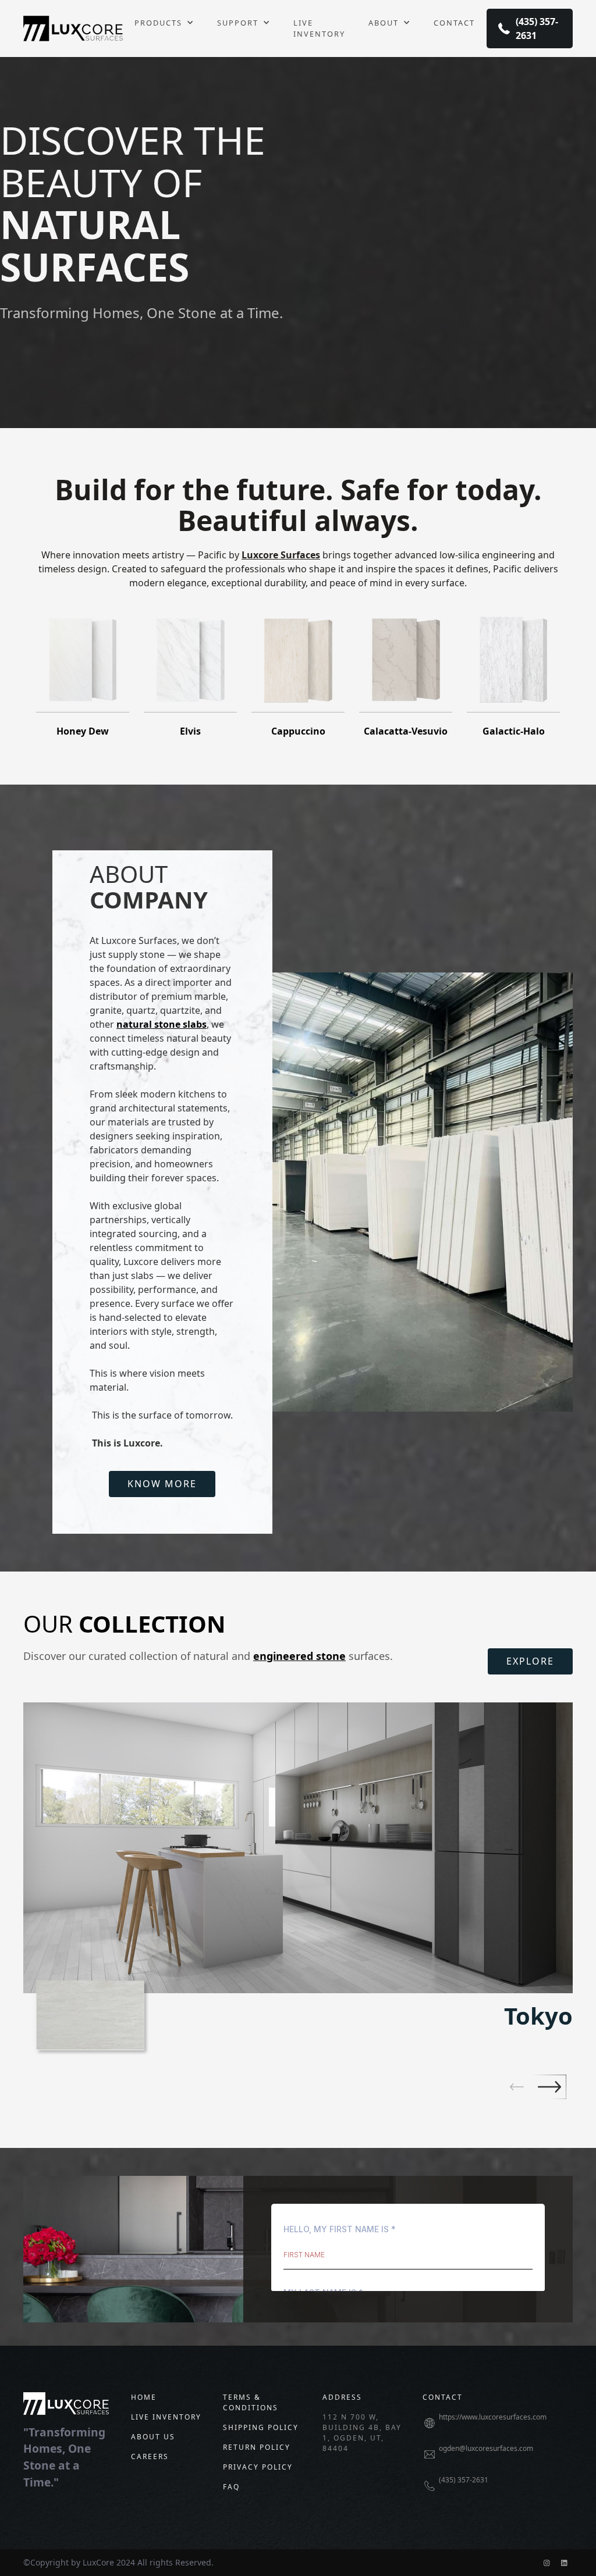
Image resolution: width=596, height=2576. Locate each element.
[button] (164, 23)
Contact (454, 23)
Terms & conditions (251, 2402)
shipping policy (261, 2427)
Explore (530, 1661)
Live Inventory (319, 28)
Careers (150, 2456)
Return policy (257, 2447)
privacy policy (258, 2467)
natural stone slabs (162, 1024)
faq (231, 2487)
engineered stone (299, 1656)
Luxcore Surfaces (281, 555)
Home (144, 2397)
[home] (73, 28)
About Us (153, 2437)
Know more (162, 1484)
